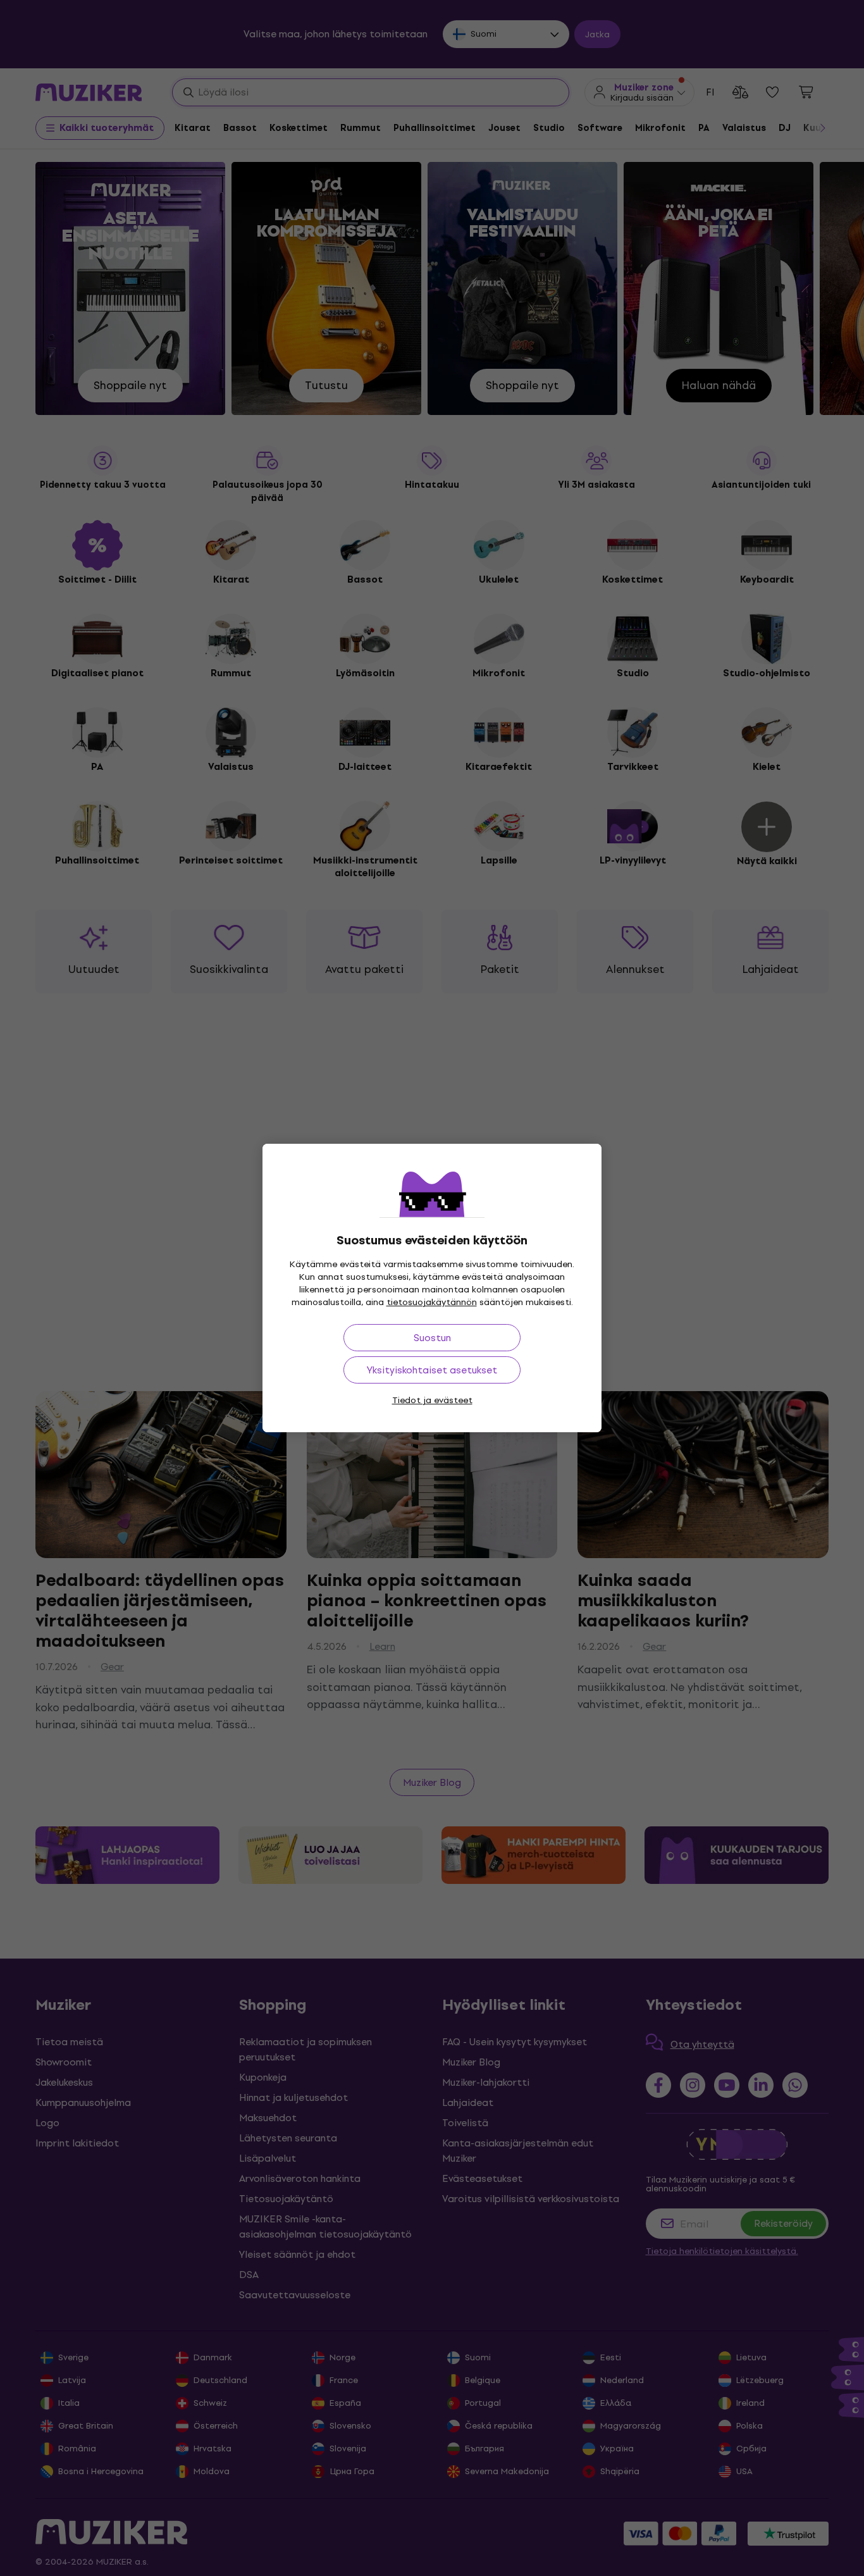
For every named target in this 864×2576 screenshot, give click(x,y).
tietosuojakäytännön (432, 1302)
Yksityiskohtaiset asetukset (432, 1370)
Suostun (432, 1338)
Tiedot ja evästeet (432, 1400)
